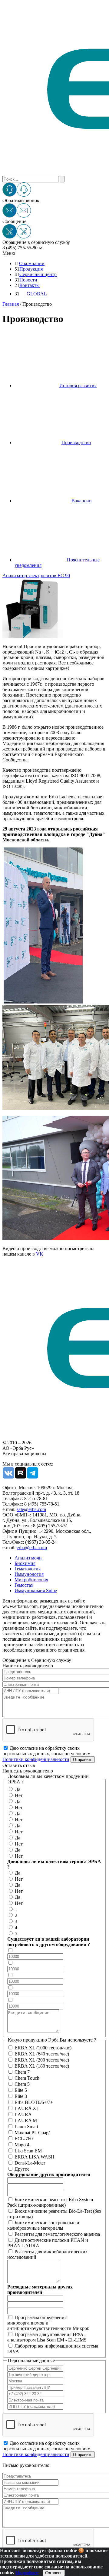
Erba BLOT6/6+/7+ (34, 2102)
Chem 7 (22, 2072)
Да (18, 1789)
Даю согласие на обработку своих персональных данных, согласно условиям (46, 1754)
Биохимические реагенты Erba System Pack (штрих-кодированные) (50, 2202)
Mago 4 (22, 2145)
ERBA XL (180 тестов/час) (42, 2066)
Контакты (30, 285)
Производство (76, 443)
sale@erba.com (31, 1509)
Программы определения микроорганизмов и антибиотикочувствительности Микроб (48, 2323)
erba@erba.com (32, 1548)
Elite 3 (21, 2096)
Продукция (31, 269)
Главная (11, 304)
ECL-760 (24, 2139)
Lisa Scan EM (28, 2151)
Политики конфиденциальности (36, 1759)
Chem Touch (27, 2078)
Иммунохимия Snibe (36, 1591)
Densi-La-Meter (30, 2163)
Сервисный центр (38, 274)
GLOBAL (37, 294)
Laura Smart (26, 2127)
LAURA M (26, 2120)
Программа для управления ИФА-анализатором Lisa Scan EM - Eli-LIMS (47, 2337)
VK (40, 1254)
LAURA (23, 2114)
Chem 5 (22, 2084)
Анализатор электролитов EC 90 (36, 576)
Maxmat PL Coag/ (32, 2133)
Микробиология (31, 1580)
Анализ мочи (28, 1558)
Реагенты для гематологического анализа (57, 2234)
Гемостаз (24, 1585)
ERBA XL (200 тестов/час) (42, 2060)
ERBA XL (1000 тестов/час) (43, 2048)
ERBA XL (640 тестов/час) (42, 2054)
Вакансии (82, 501)
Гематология (28, 1569)
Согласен (54, 2573)
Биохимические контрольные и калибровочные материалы (43, 2225)
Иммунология (29, 1574)
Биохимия (25, 1563)
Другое (22, 2169)
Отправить (83, 1760)
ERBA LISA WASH (35, 2157)
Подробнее (27, 2573)
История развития (78, 386)
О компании (32, 263)
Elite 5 (21, 2090)
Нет (19, 1795)
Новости (28, 280)
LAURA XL (27, 2108)
